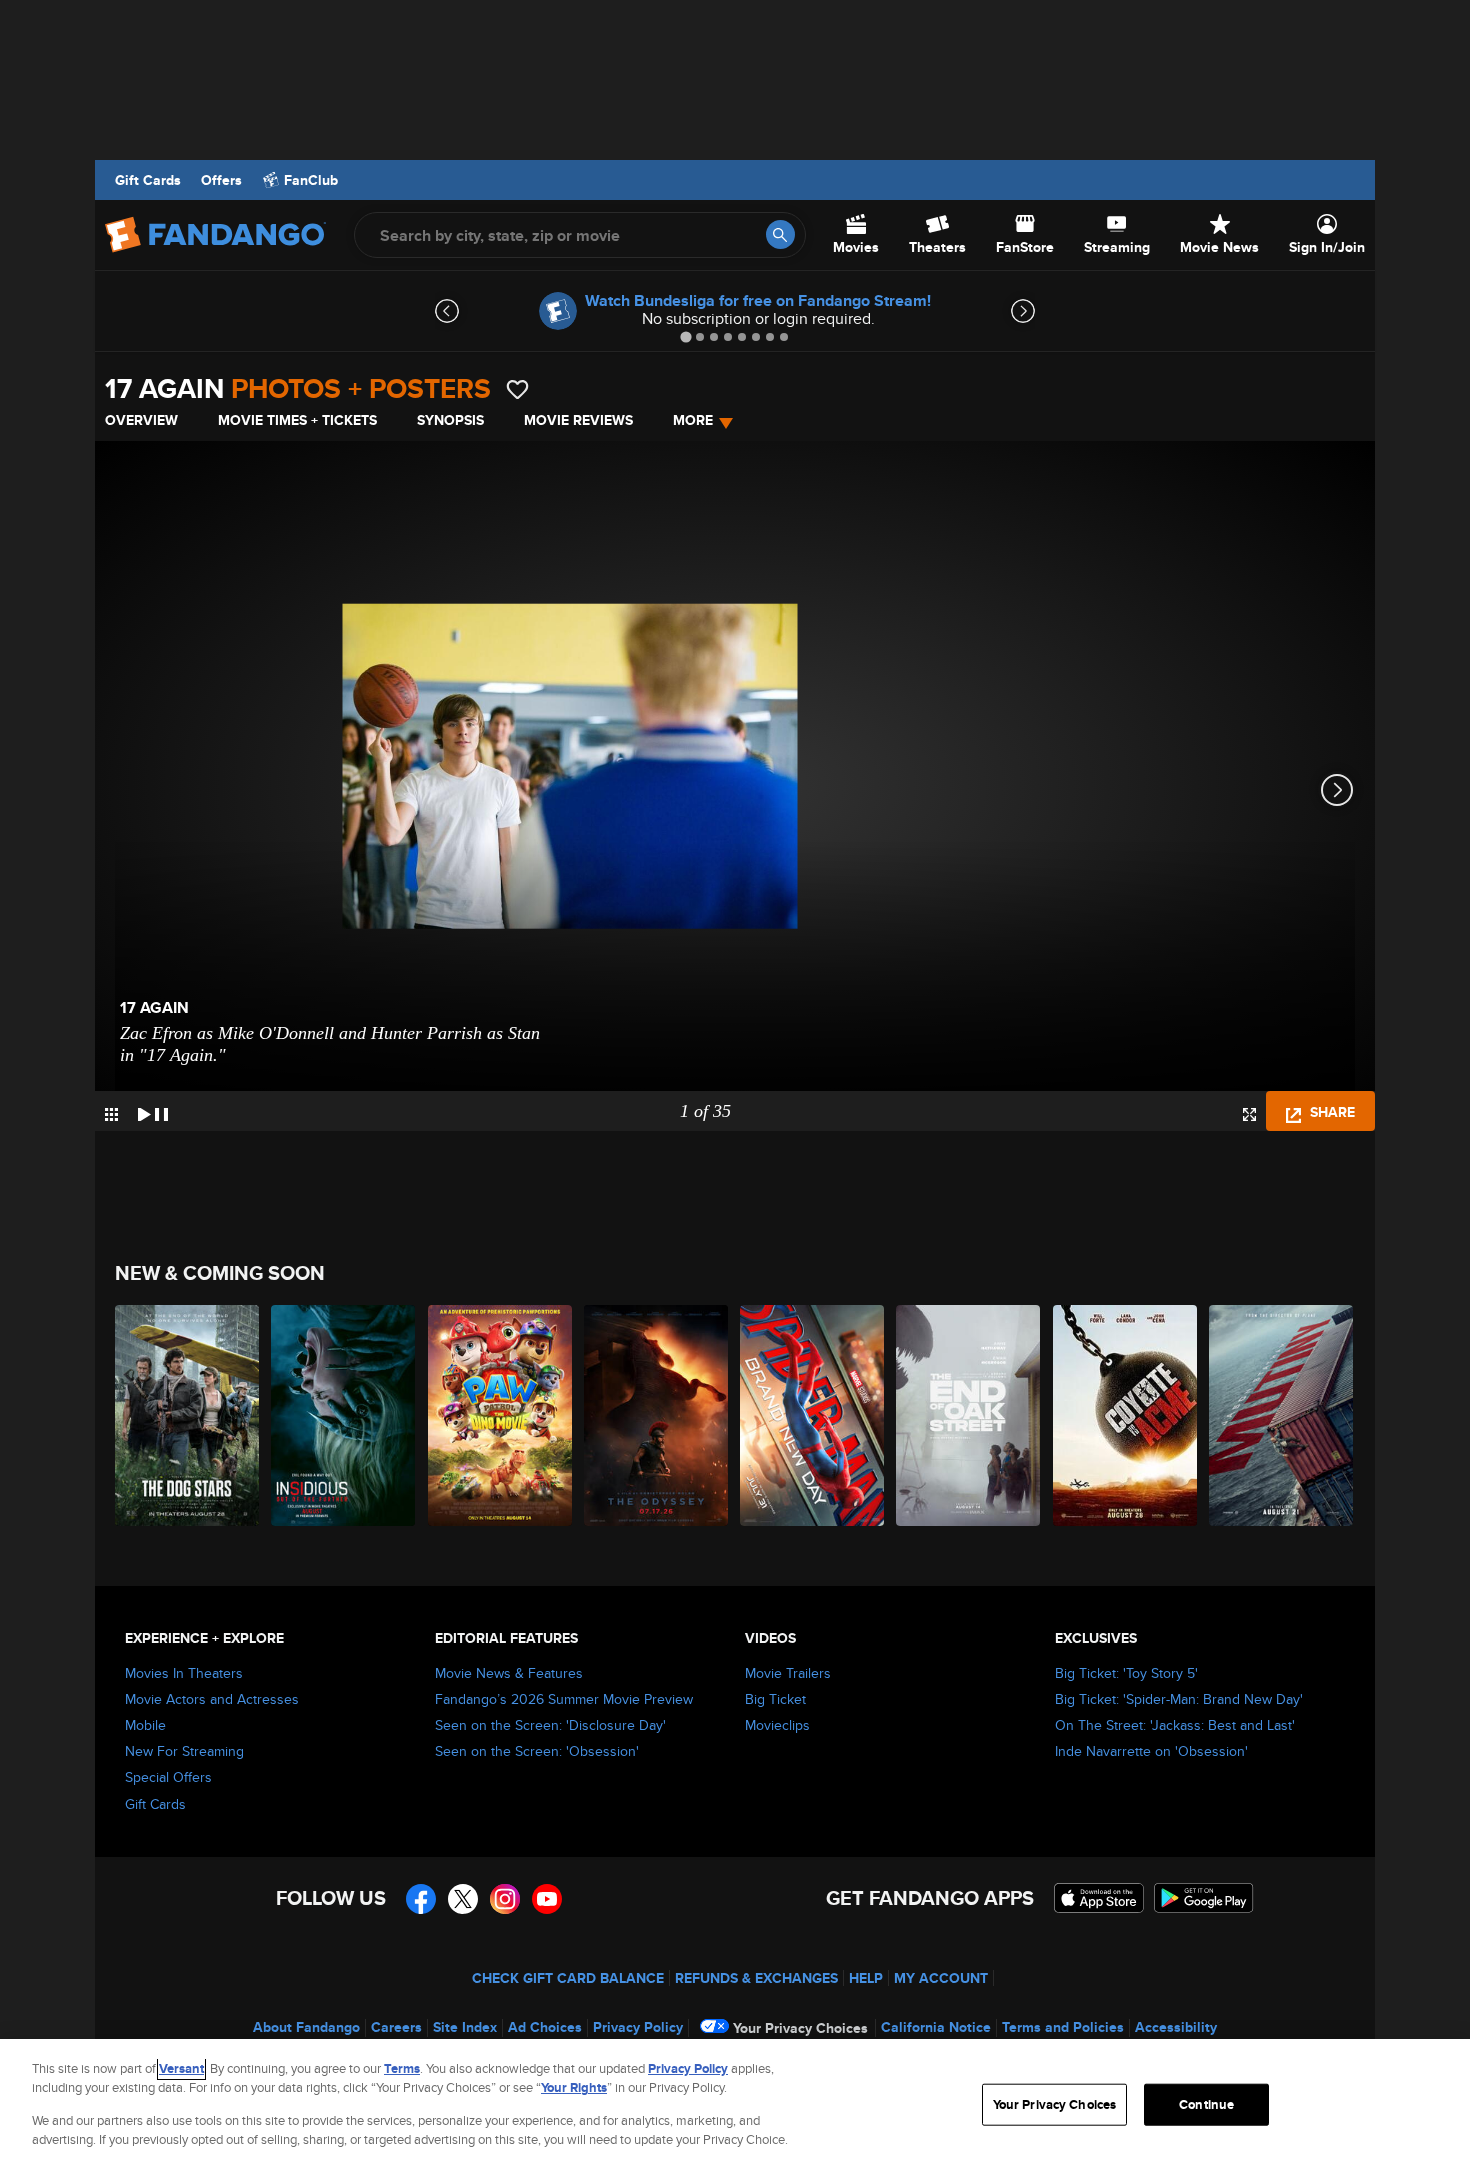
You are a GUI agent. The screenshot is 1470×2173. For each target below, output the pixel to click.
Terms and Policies (1063, 2027)
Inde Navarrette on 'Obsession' (1151, 1751)
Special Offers (168, 1777)
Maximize (1249, 1114)
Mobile (145, 1725)
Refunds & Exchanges (756, 1978)
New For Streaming (184, 1751)
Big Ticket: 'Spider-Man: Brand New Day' (1179, 1699)
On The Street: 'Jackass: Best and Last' (1175, 1725)
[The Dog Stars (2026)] (188, 1415)
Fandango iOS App (1099, 1898)
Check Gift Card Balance (568, 1978)
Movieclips (777, 1725)
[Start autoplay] (153, 1111)
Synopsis (450, 420)
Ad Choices (545, 2027)
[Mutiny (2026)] (1282, 1415)
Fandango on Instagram (505, 1899)
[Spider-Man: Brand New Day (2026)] (813, 1415)
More (693, 420)
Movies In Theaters (184, 1673)
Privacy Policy (638, 2027)
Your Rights (574, 2087)
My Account (941, 1978)
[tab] (685, 336)
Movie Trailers (788, 1673)
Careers (396, 2027)
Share (1330, 1112)
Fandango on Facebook (421, 1899)
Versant (181, 2068)
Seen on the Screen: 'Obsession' (537, 1751)
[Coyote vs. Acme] (1126, 1415)
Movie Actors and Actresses (212, 1699)
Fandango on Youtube (547, 1899)
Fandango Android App (1204, 1898)
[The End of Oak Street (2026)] (969, 1415)
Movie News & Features (509, 1673)
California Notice (936, 2027)
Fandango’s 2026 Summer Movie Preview (564, 1699)
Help (866, 1978)
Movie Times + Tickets (297, 420)
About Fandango (306, 2027)
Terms (402, 2068)
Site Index (465, 2027)
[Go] (780, 234)
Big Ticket (775, 1699)
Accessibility (1176, 2027)
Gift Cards (148, 180)
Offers (221, 180)
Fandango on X (463, 1899)
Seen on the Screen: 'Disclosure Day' (550, 1725)
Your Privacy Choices (800, 2028)
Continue (1206, 2104)
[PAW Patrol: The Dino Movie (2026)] (501, 1415)
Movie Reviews (578, 420)
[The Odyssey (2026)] (657, 1415)
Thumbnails (111, 1114)
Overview (141, 420)
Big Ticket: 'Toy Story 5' (1126, 1673)
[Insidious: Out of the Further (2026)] (344, 1415)
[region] (735, 2106)
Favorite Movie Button (517, 389)
